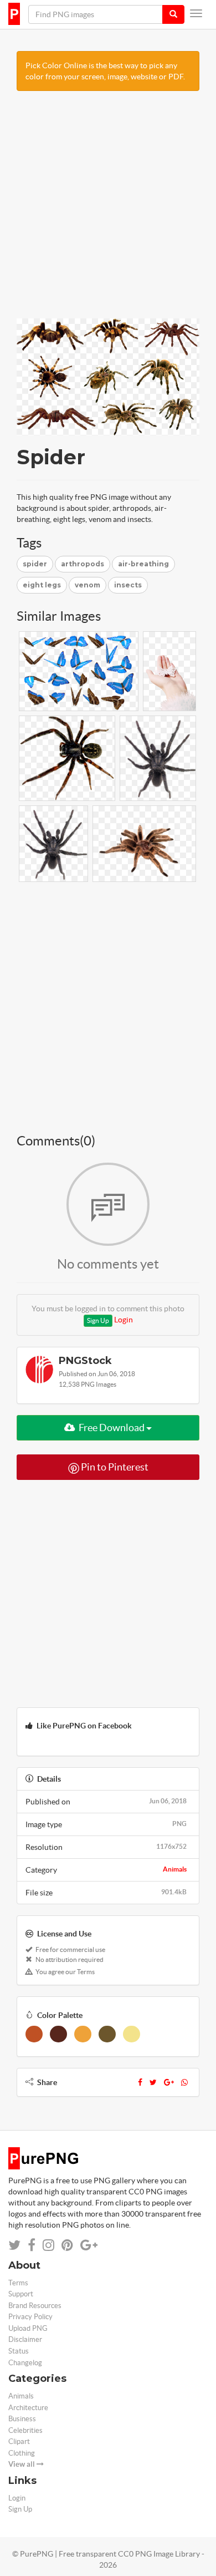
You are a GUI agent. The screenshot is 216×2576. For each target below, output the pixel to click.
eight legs (42, 585)
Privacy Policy (30, 2317)
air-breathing (143, 564)
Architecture (28, 2408)
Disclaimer (25, 2339)
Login (124, 1320)
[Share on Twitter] (14, 2245)
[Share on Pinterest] (67, 2245)
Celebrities (25, 2430)
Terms (18, 2283)
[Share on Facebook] (32, 2245)
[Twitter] (153, 2082)
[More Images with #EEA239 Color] (83, 2034)
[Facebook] (140, 2082)
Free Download (112, 1428)
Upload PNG (28, 2328)
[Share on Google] (89, 2245)
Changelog (25, 2363)
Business (22, 2419)
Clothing (22, 2453)
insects (128, 585)
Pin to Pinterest (114, 1467)
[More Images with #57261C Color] (58, 2034)
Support (21, 2294)
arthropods (83, 564)
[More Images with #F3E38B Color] (132, 2034)
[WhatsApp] (184, 2082)
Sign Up (98, 1320)
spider (35, 564)
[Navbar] (196, 13)
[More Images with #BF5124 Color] (34, 2034)
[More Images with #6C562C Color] (107, 2034)
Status (19, 2351)
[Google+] (169, 2082)
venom (88, 585)
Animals (175, 1869)
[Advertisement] (108, 210)
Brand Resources (35, 2306)
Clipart (19, 2441)
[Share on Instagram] (48, 2245)
